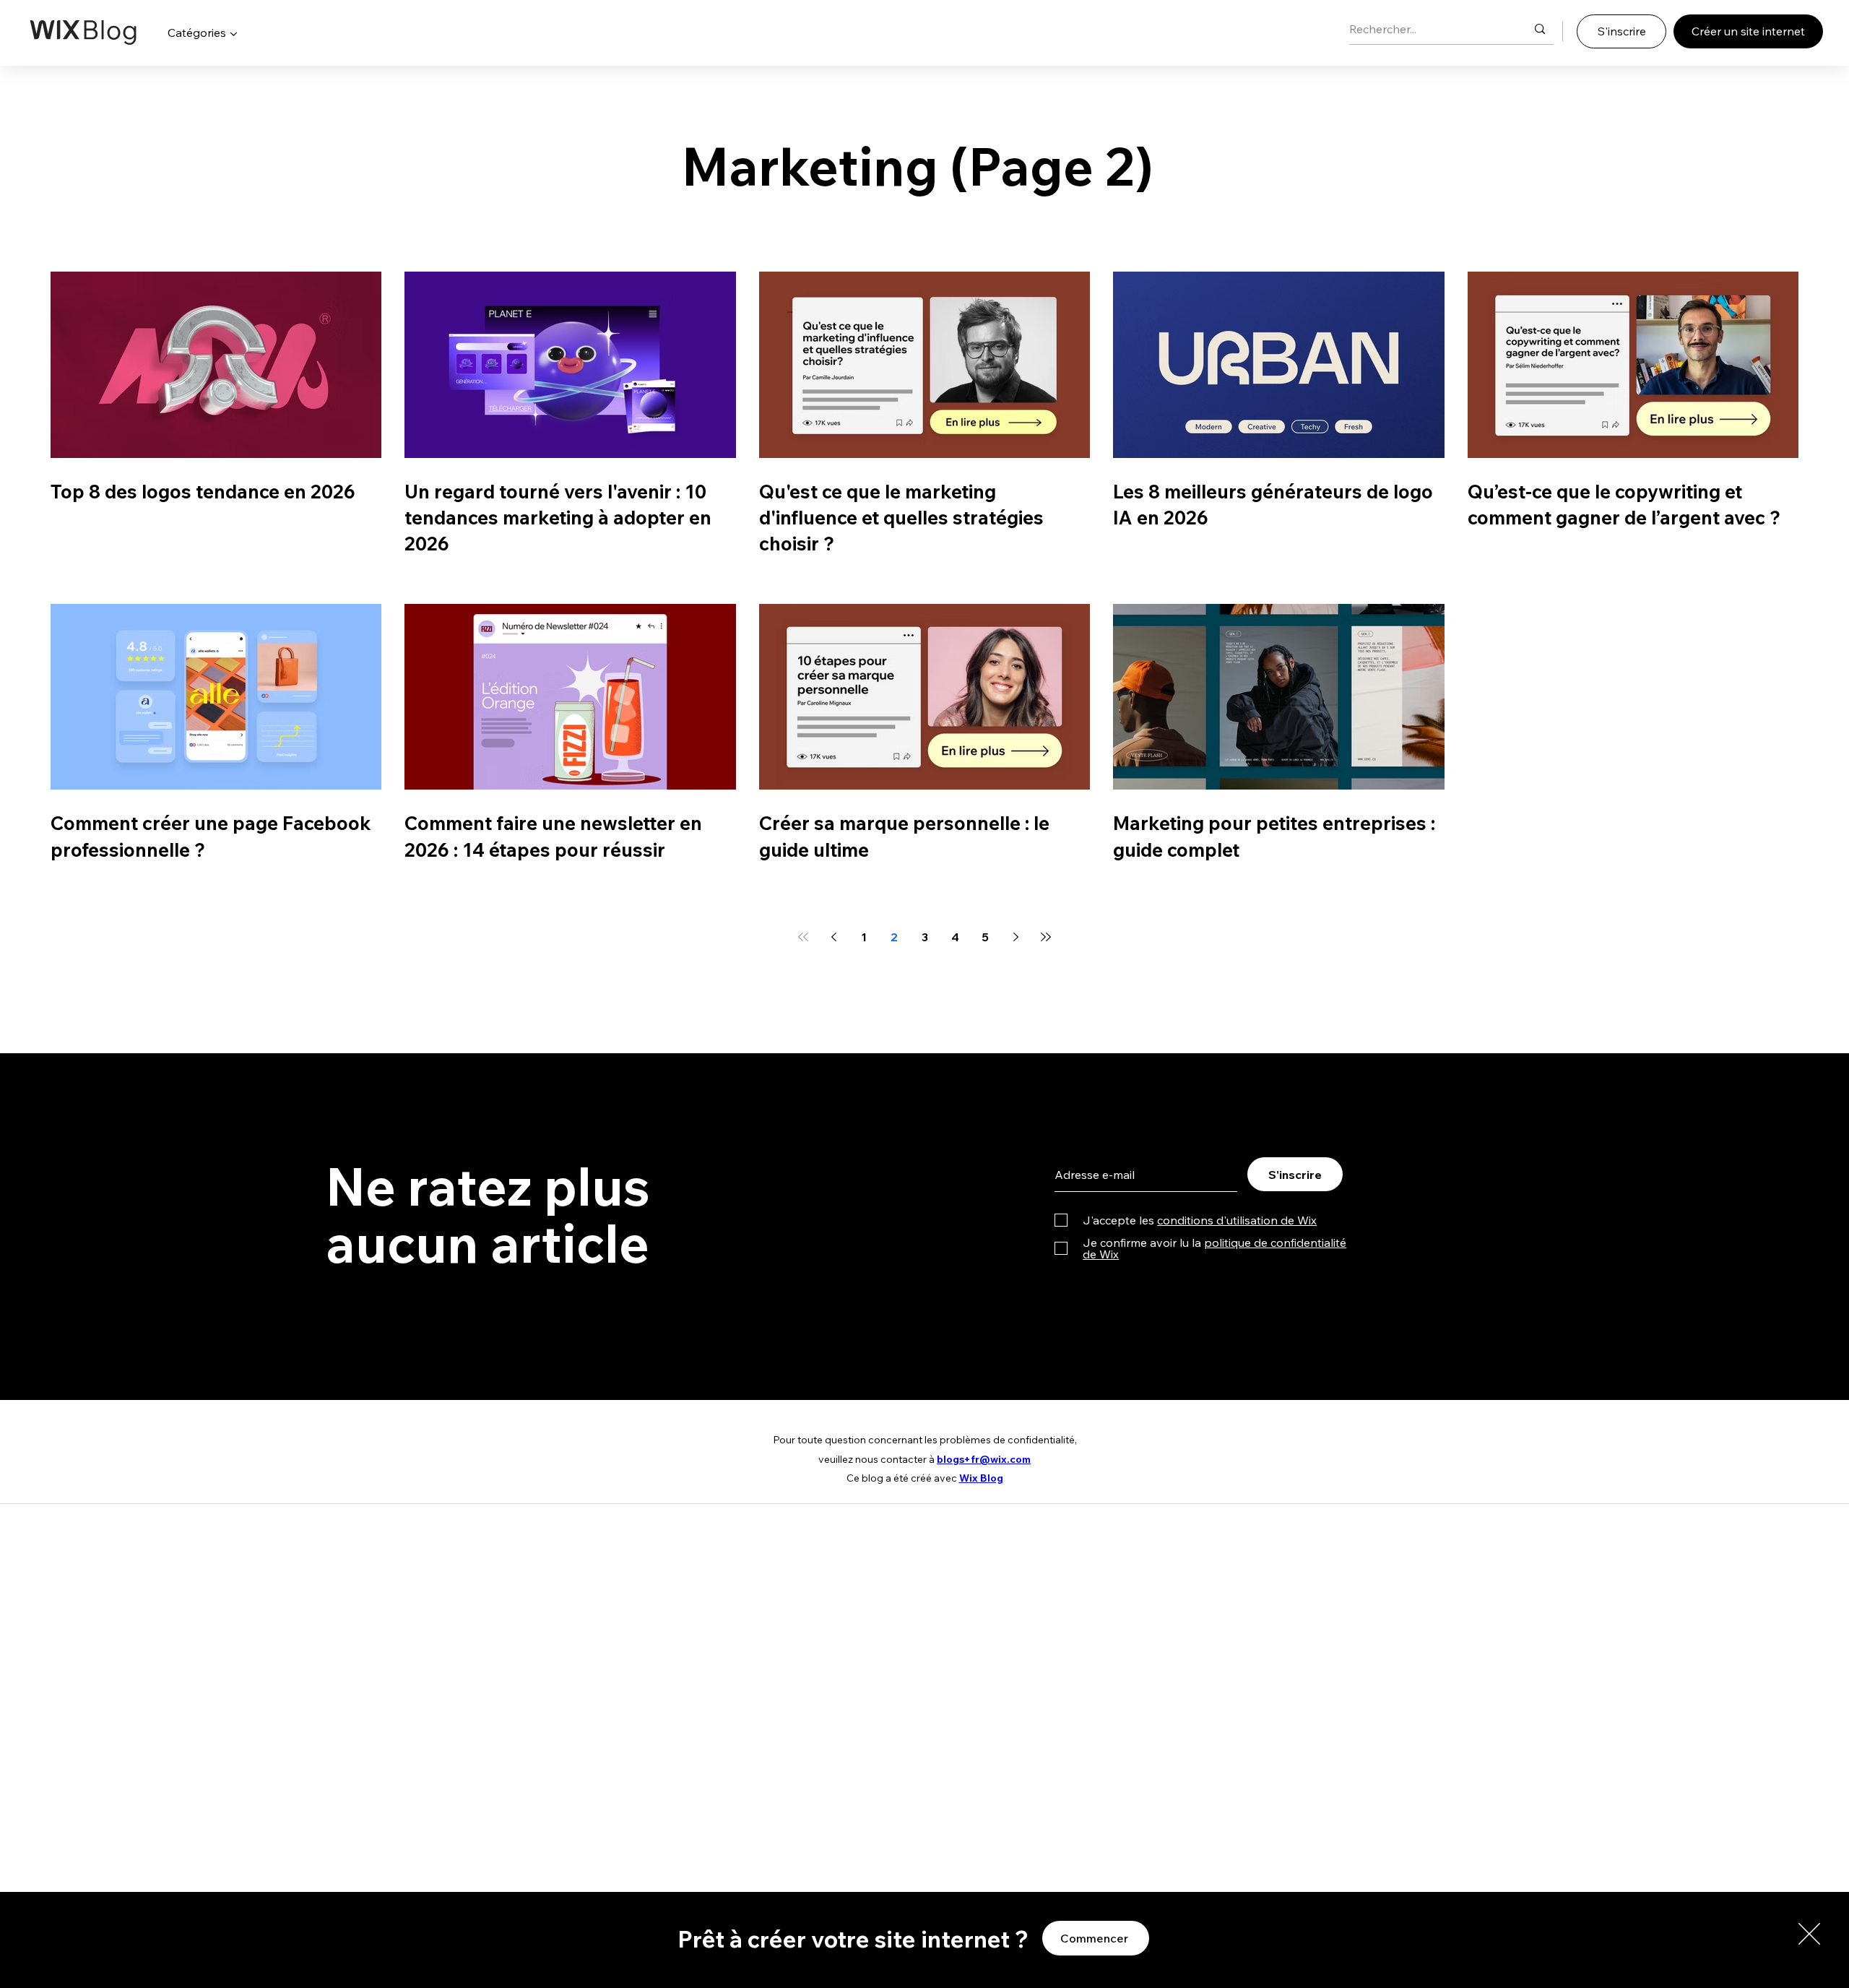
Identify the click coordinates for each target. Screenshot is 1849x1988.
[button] (1809, 1934)
